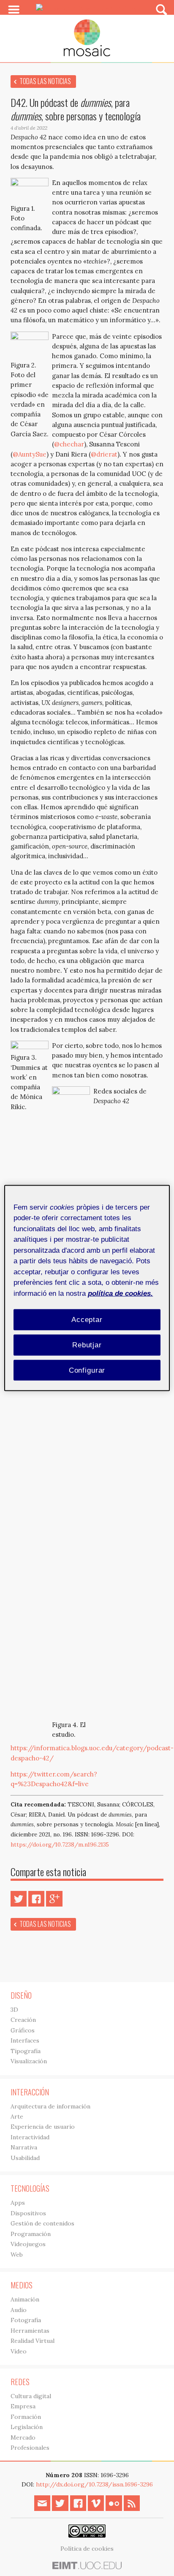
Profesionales (30, 2448)
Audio (19, 2310)
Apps (18, 2203)
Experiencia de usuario (43, 2127)
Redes (20, 2382)
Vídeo (19, 2351)
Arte (17, 2116)
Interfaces (25, 2040)
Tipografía (26, 2051)
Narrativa (24, 2147)
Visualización (29, 2061)
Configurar (87, 1370)
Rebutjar (87, 1345)
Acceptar (87, 1320)
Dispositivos (28, 2213)
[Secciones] (14, 10)
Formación (26, 2417)
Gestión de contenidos (42, 2223)
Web (17, 2255)
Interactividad (30, 2137)
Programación (31, 2234)
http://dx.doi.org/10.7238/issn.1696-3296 (94, 2484)
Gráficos (23, 2030)
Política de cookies (87, 2549)
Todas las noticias (45, 81)
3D (14, 2010)
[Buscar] (162, 9)
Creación (23, 2020)
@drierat (104, 454)
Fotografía (26, 2320)
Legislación (27, 2427)
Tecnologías (30, 2188)
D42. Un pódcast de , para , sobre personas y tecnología (76, 109)
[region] (87, 1288)
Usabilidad (25, 2158)
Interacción (30, 2092)
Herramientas (30, 2331)
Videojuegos (28, 2244)
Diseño (21, 1995)
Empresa (23, 2406)
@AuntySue (30, 454)
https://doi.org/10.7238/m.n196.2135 (60, 1845)
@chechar (69, 444)
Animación (25, 2299)
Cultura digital (31, 2396)
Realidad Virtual (33, 2341)
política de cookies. (120, 1293)
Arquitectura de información (50, 2106)
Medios (22, 2285)
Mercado (23, 2437)
